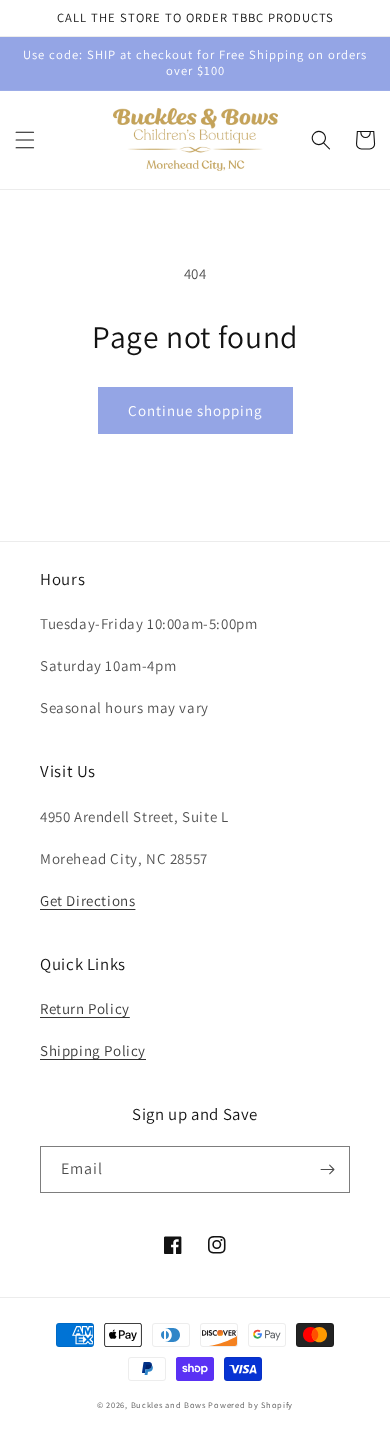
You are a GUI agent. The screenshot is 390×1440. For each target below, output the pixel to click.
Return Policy (85, 1008)
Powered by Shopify (250, 1404)
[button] (25, 140)
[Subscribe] (327, 1169)
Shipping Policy (93, 1050)
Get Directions (87, 900)
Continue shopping (195, 410)
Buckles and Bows (168, 1404)
